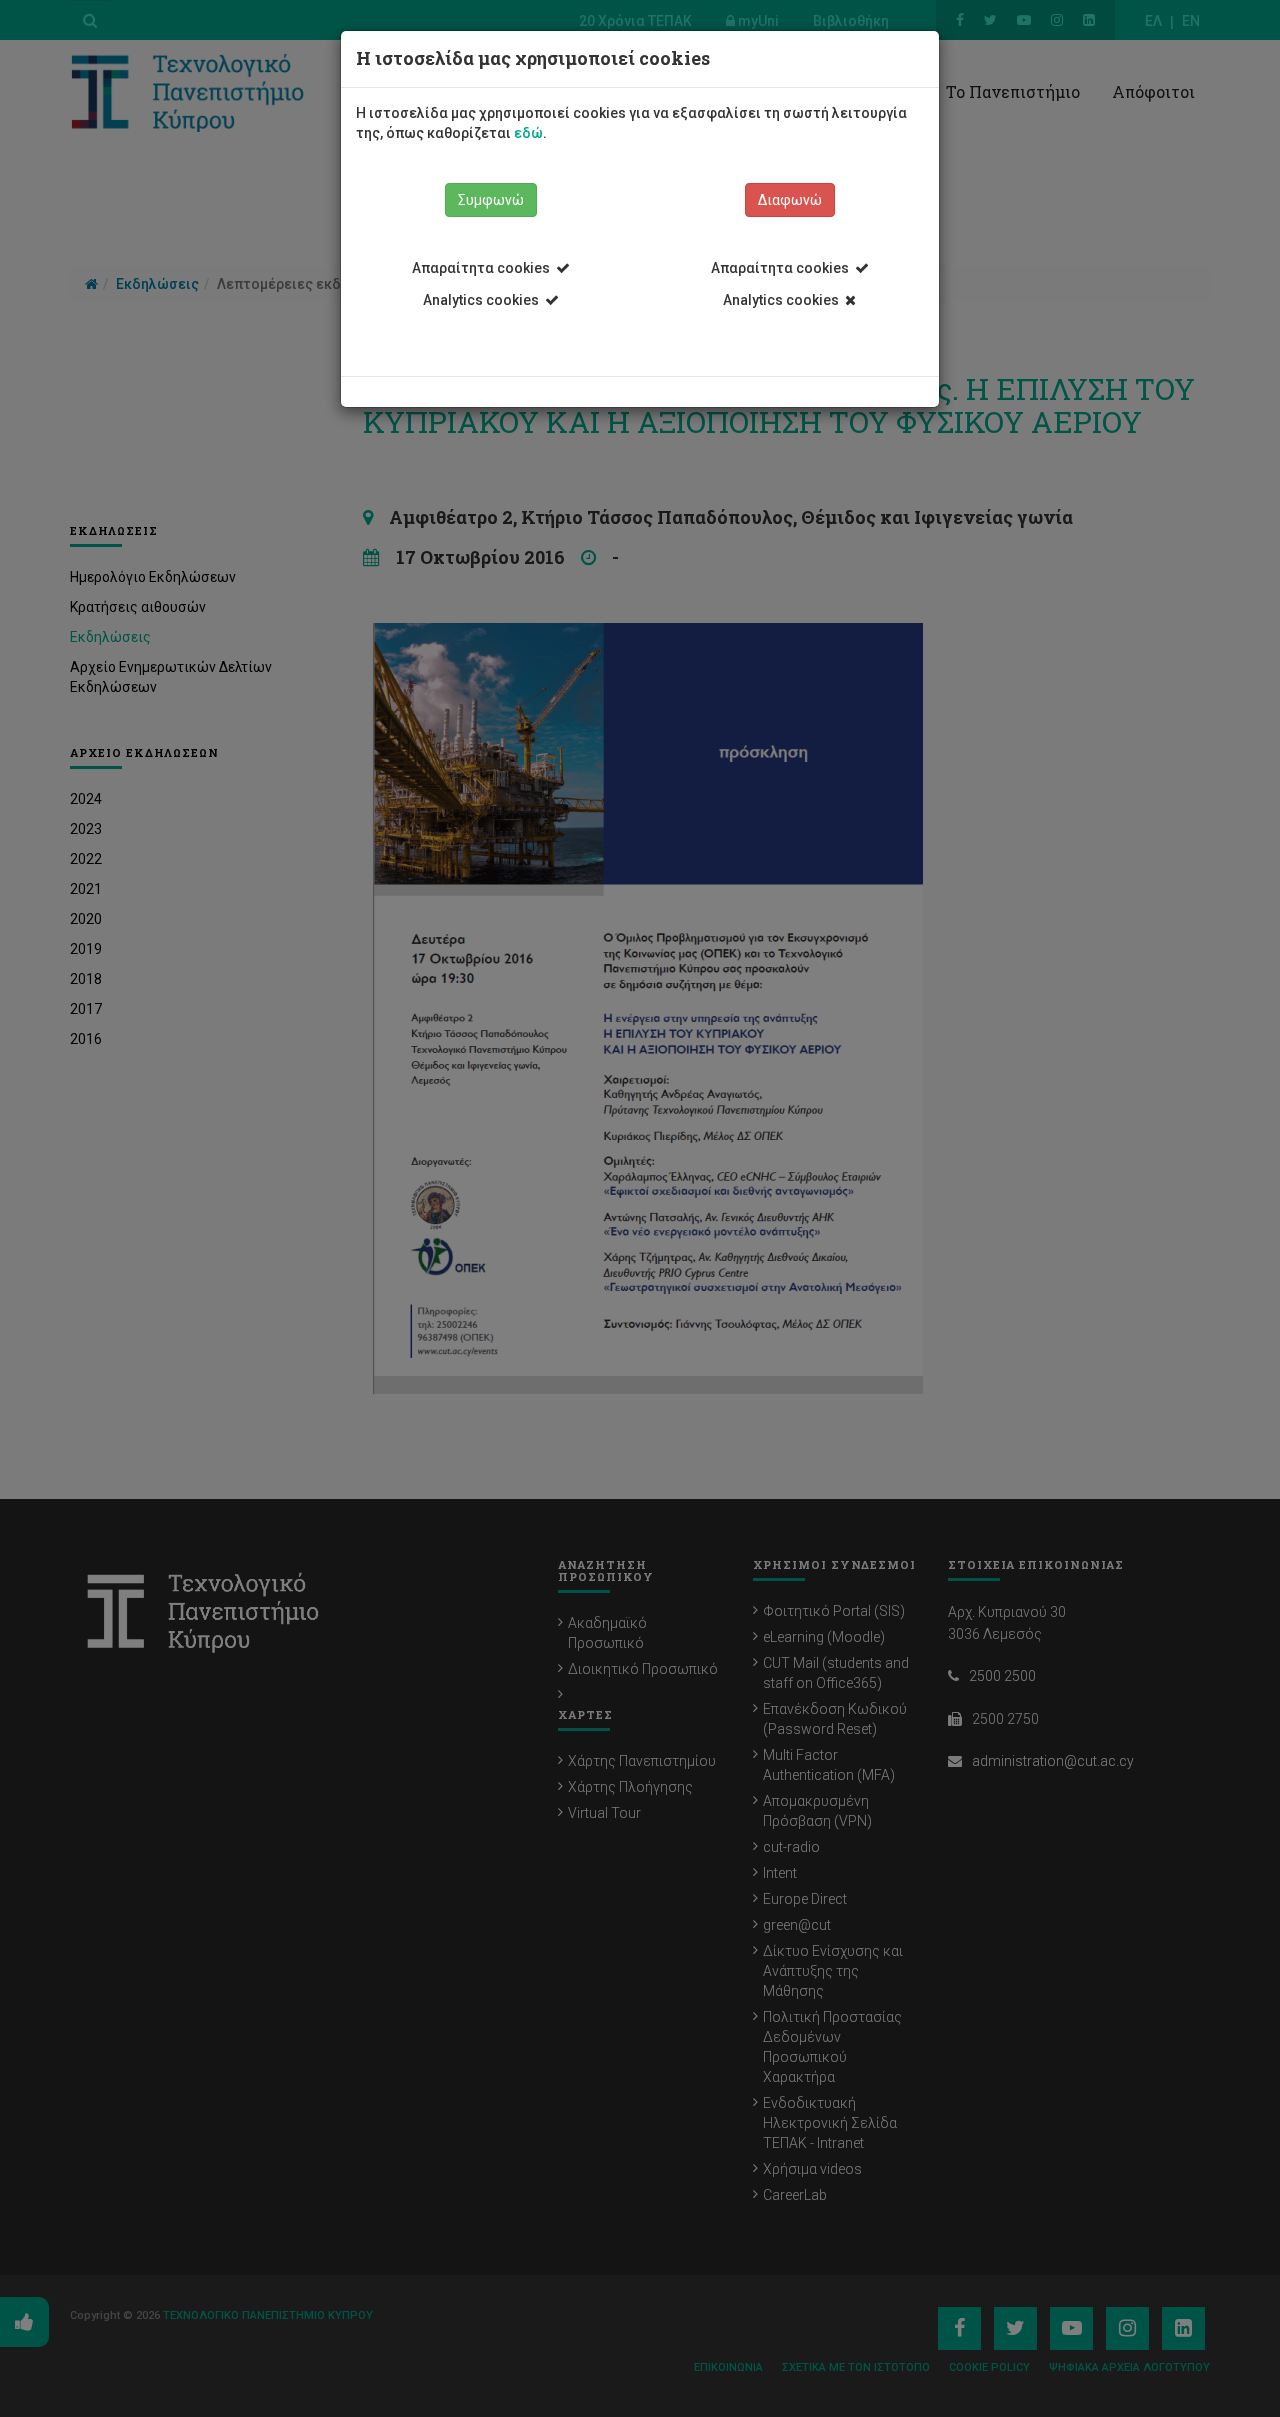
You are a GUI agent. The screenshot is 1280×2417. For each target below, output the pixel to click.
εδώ (528, 133)
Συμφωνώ (491, 200)
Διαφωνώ (790, 200)
